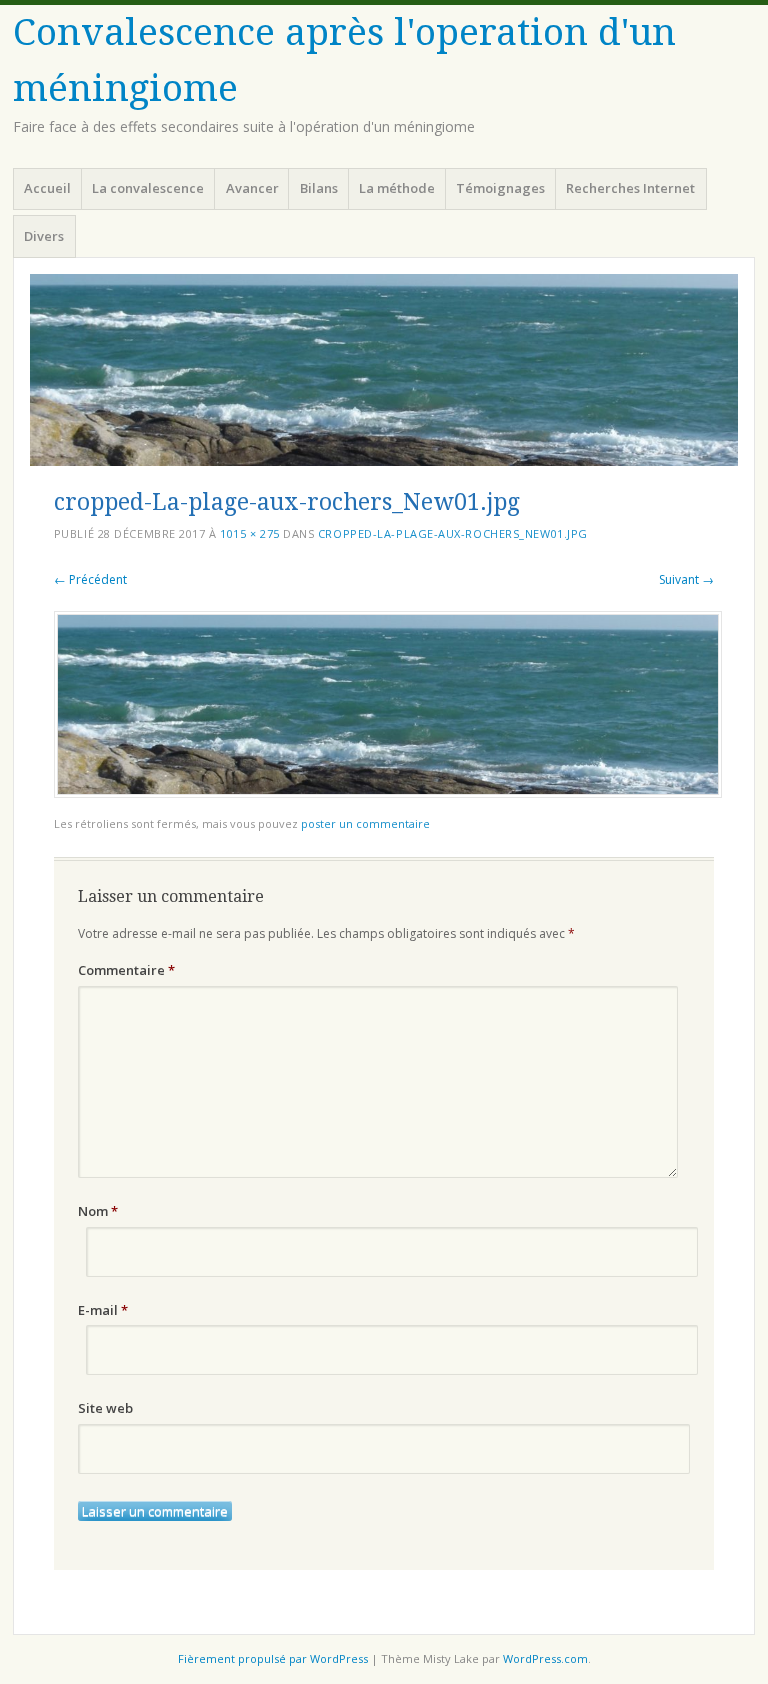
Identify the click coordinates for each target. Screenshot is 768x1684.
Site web (105, 1408)
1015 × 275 (250, 533)
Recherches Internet (630, 188)
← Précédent (90, 579)
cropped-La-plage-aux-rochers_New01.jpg (453, 533)
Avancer (252, 188)
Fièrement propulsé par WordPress (273, 1658)
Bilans (319, 188)
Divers (44, 236)
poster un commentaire (365, 823)
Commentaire (126, 970)
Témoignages (500, 188)
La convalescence (148, 188)
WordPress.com (545, 1658)
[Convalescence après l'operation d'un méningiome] (384, 370)
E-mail (103, 1310)
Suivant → (686, 579)
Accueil (47, 188)
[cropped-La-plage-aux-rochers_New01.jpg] (388, 792)
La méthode (397, 188)
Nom (98, 1211)
